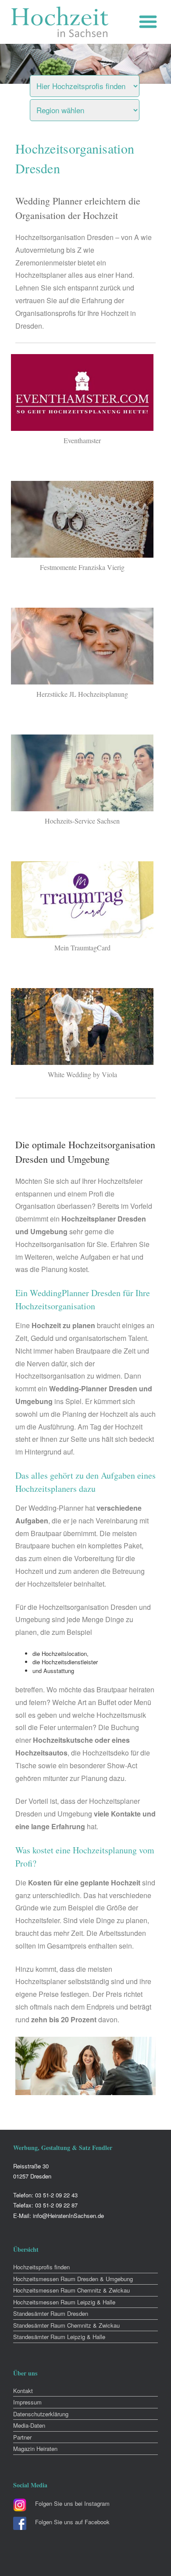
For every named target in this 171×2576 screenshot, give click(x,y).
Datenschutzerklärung (41, 2414)
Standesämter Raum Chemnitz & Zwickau (66, 2325)
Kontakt (23, 2391)
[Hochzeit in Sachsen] (60, 22)
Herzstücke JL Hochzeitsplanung (82, 694)
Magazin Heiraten (35, 2449)
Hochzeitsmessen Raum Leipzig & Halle (64, 2302)
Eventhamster (82, 440)
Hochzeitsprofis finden (41, 2267)
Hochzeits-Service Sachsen (82, 821)
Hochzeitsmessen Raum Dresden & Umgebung (73, 2279)
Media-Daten (29, 2425)
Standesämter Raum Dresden (51, 2313)
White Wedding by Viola (82, 1074)
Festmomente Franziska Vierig (82, 567)
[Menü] (150, 22)
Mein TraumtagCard (82, 948)
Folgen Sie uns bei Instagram (72, 2503)
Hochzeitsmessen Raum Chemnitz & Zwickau (71, 2290)
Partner (22, 2437)
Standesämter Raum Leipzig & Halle (59, 2337)
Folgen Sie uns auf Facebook (72, 2522)
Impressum (27, 2402)
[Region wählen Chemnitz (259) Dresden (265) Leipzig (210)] (96, 108)
